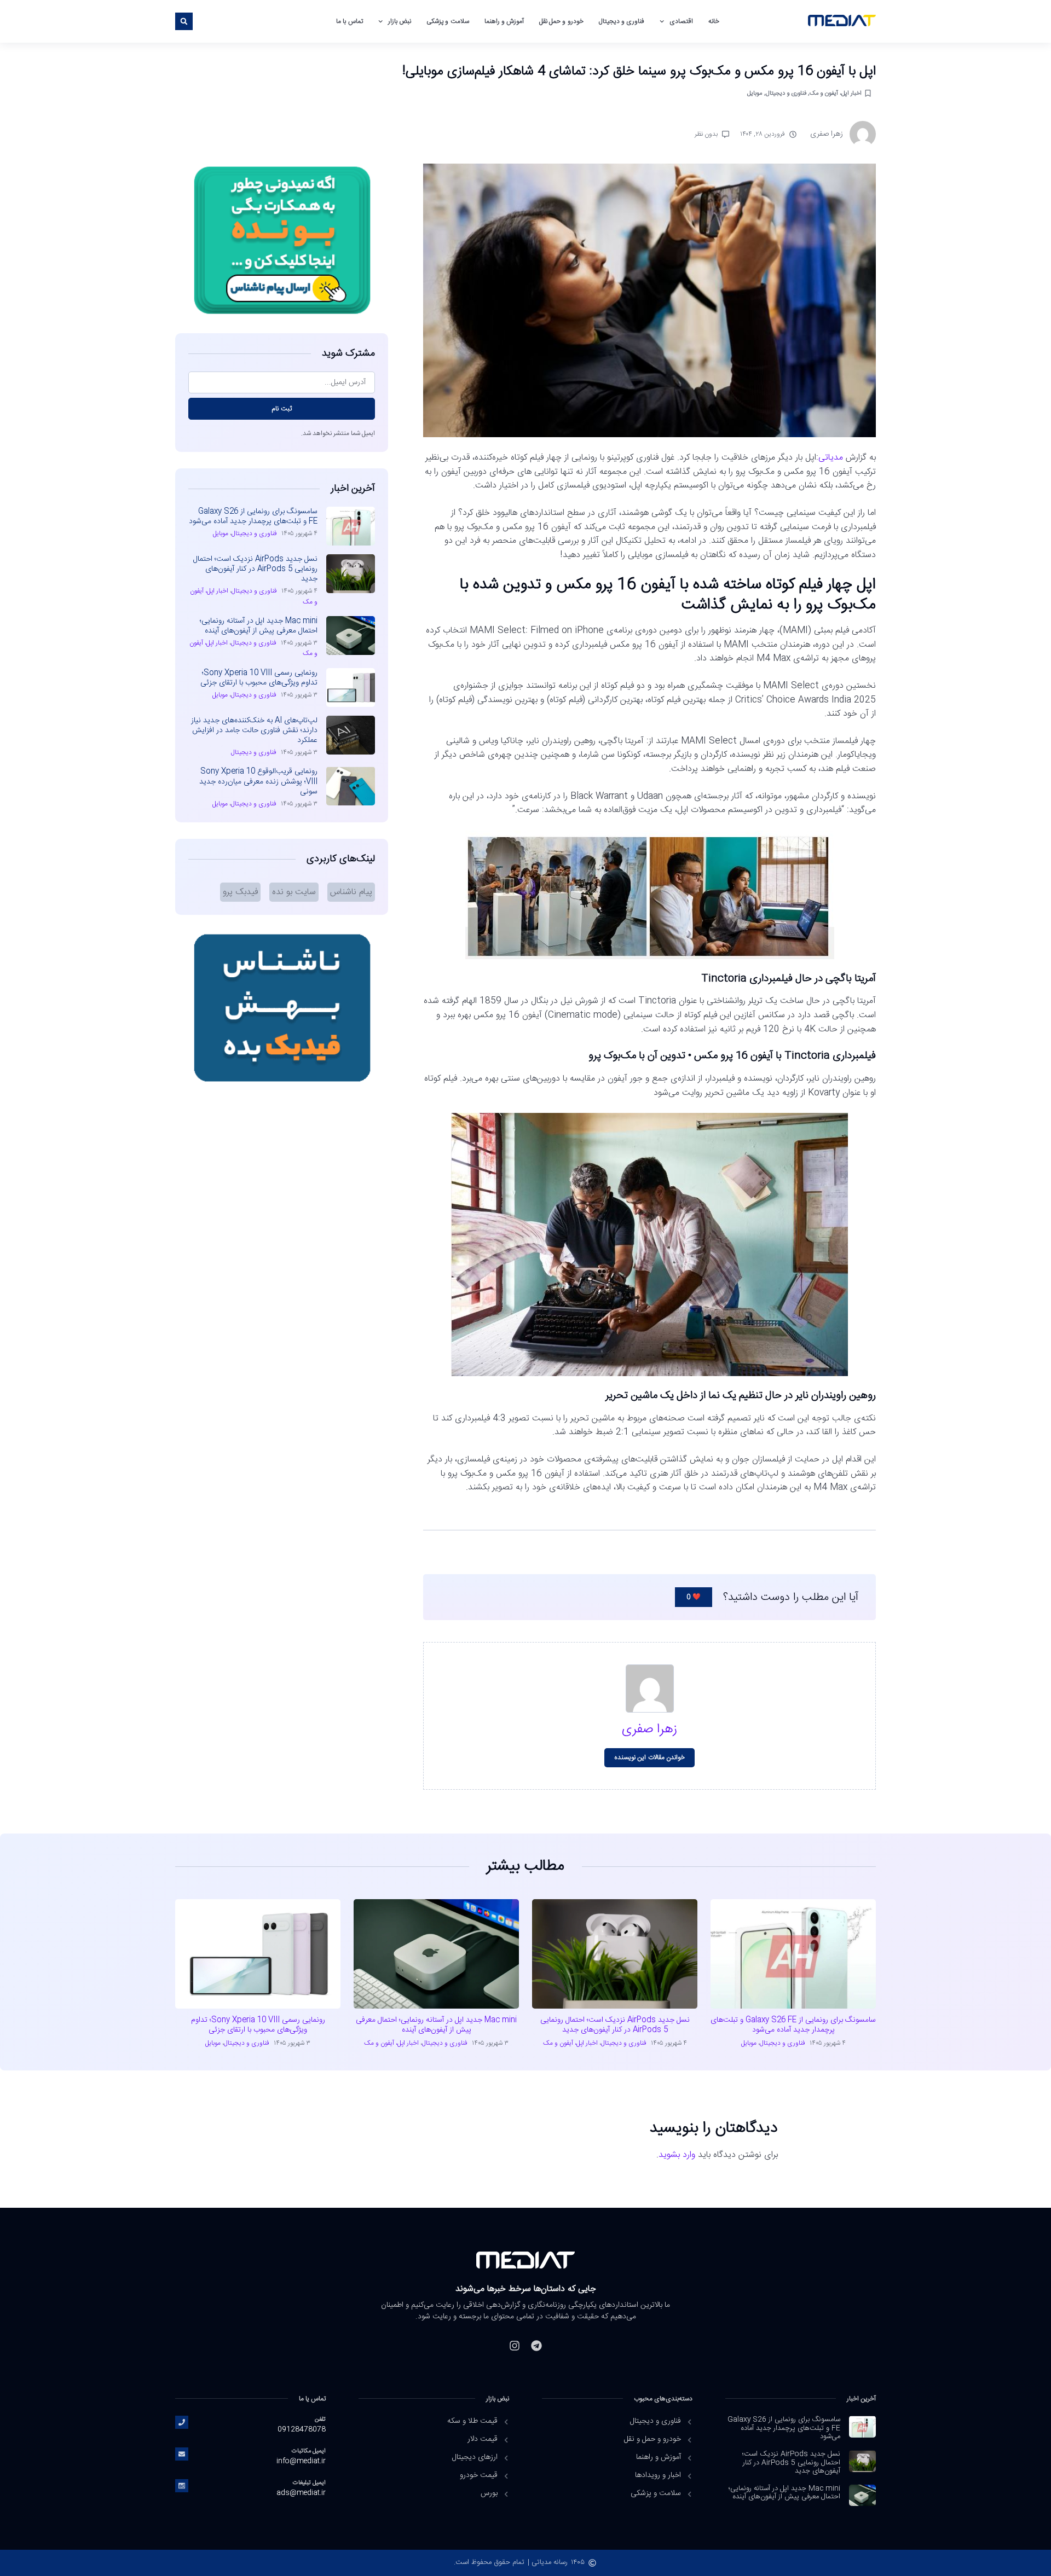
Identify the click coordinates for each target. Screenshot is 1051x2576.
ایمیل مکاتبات (309, 2451)
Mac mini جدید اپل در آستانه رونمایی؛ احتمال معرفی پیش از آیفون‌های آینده (259, 626)
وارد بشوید (677, 2155)
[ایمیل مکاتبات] (182, 2454)
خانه (714, 21)
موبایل (755, 93)
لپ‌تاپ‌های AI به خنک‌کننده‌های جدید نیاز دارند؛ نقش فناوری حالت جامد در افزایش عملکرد (254, 730)
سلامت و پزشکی (447, 21)
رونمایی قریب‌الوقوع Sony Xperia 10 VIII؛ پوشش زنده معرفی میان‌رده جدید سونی (258, 781)
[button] (184, 21)
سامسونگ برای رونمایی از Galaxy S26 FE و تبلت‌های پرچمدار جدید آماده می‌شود (253, 517)
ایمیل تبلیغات (309, 2483)
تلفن (320, 2419)
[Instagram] (515, 2346)
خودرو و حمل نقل (561, 21)
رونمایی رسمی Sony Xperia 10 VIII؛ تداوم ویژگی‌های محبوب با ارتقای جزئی (259, 678)
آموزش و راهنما (504, 21)
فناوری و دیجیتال (622, 21)
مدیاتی (831, 458)
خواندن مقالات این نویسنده (649, 1757)
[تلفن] (182, 2422)
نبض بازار (400, 21)
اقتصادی (681, 21)
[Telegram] (536, 2346)
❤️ (694, 1597)
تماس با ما (349, 21)
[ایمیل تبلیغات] (182, 2486)
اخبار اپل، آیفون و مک (836, 93)
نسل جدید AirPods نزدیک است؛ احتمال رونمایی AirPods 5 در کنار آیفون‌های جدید (255, 569)
